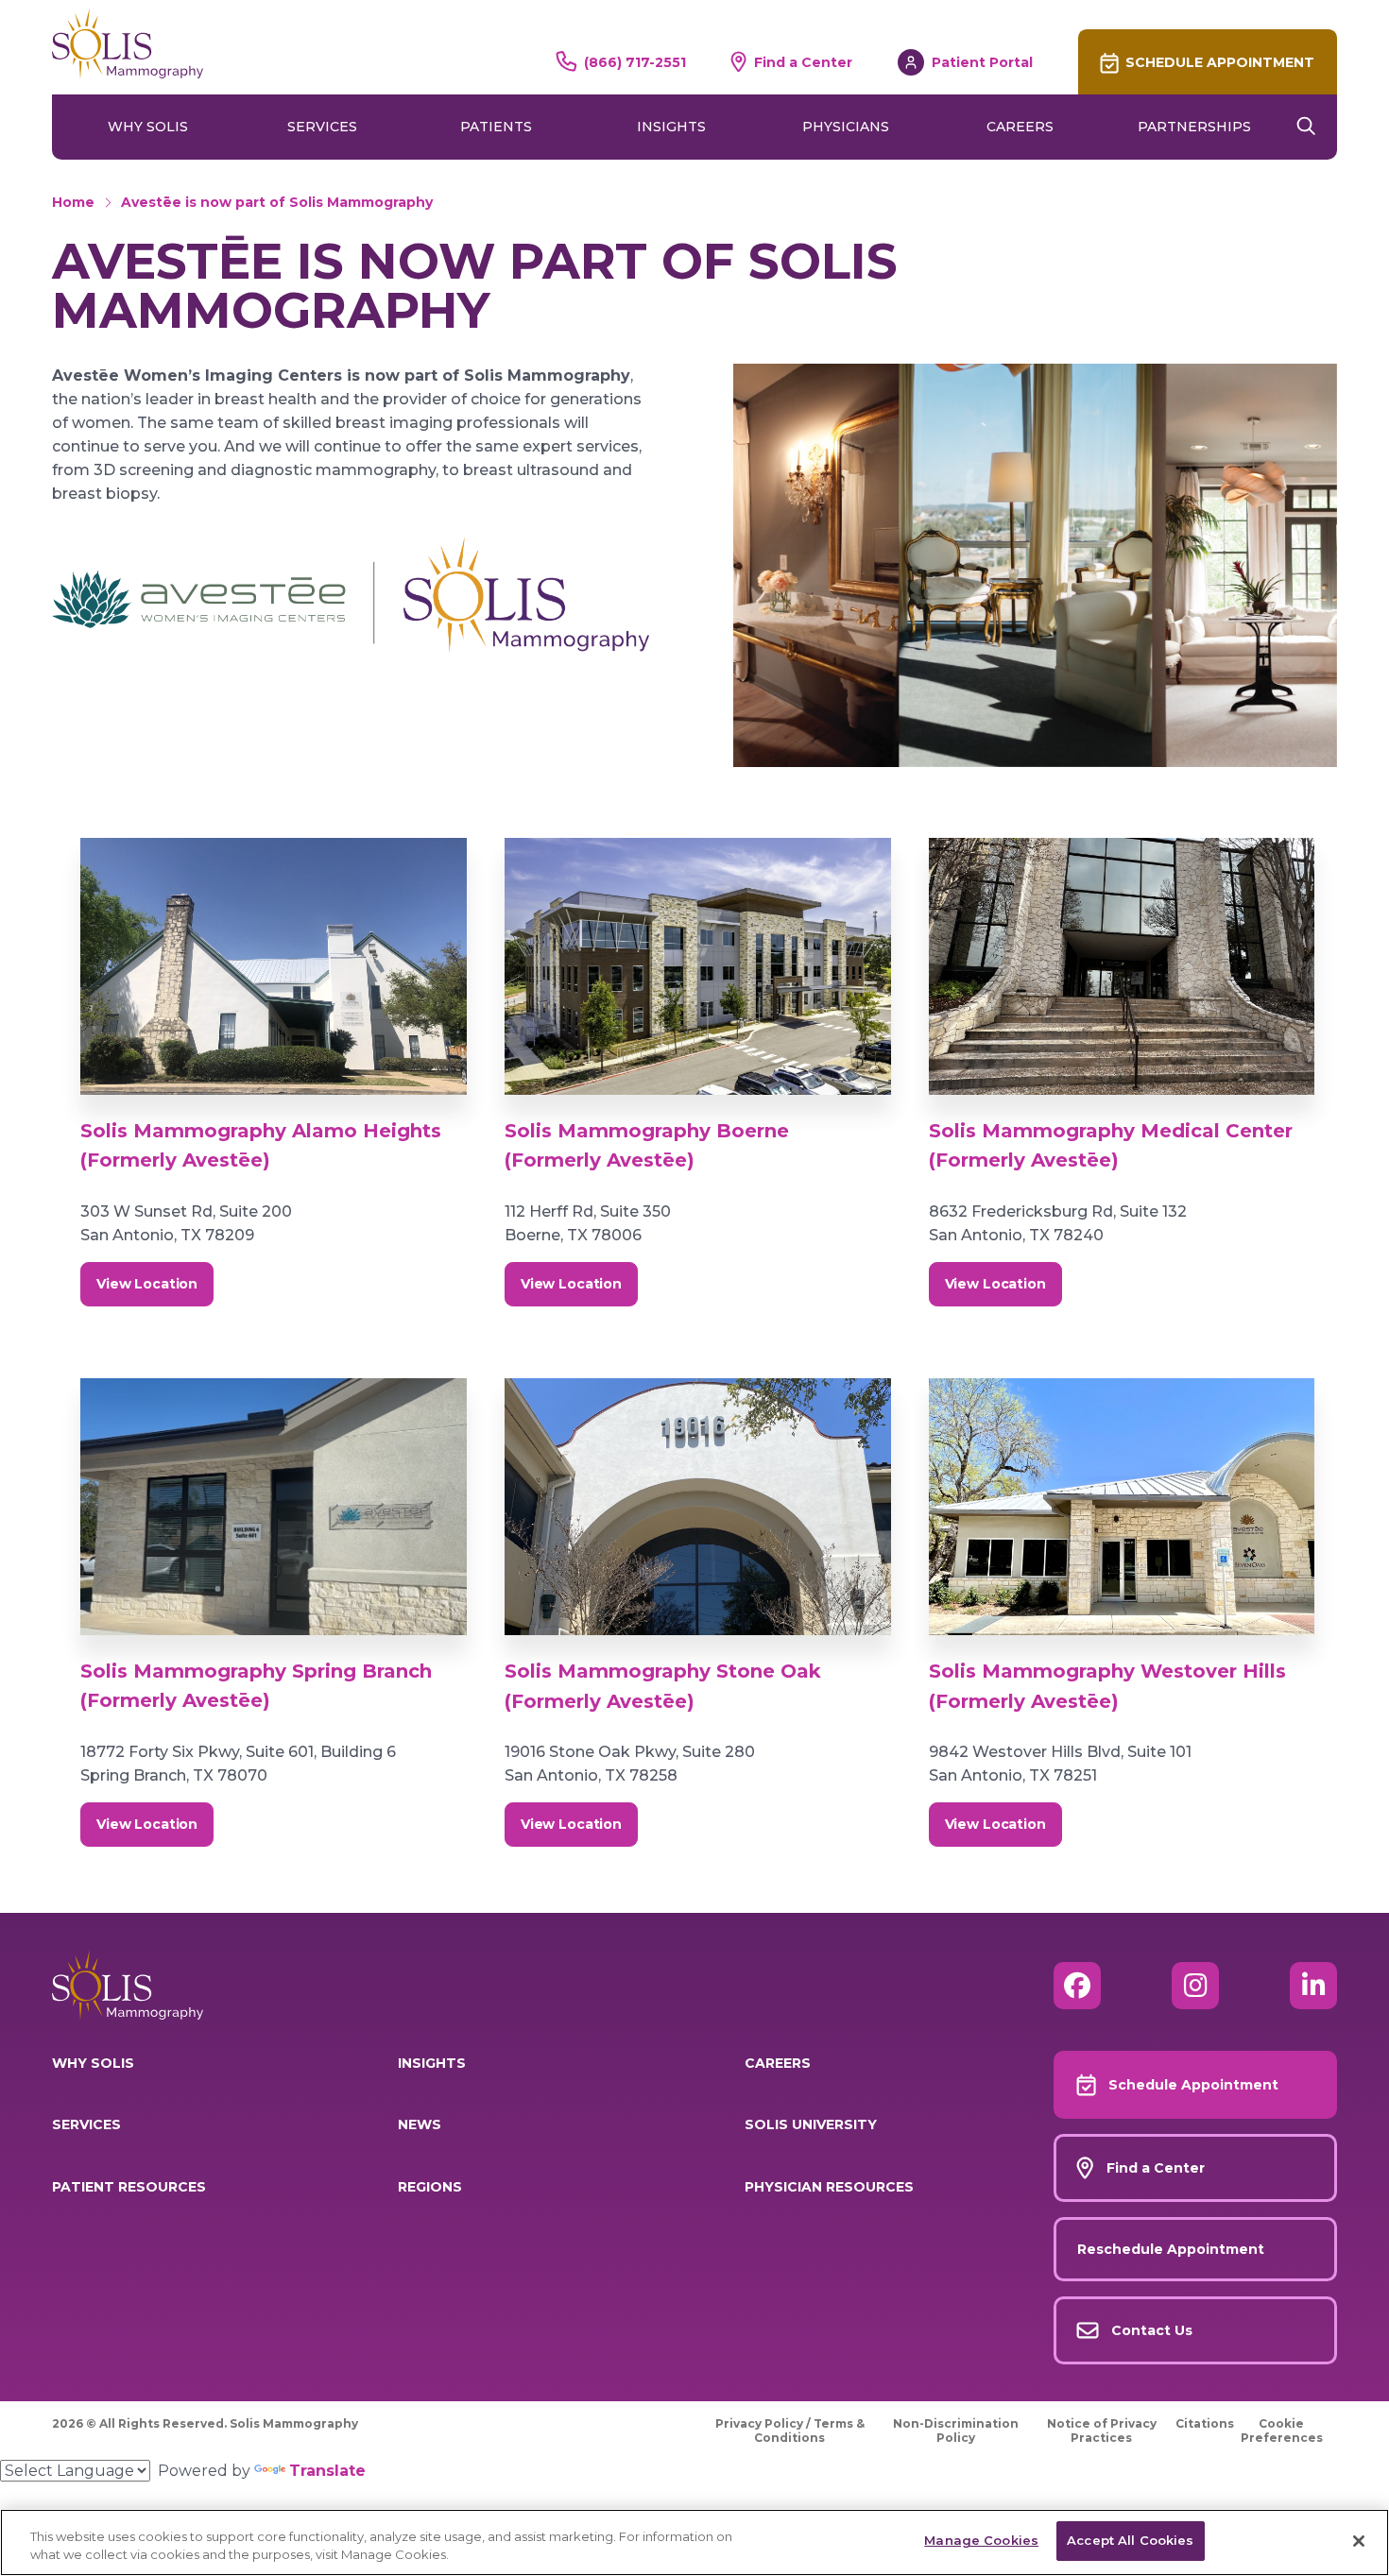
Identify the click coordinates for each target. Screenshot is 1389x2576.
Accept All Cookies (1130, 2540)
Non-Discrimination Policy (956, 2431)
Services (322, 127)
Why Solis (148, 127)
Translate (327, 2471)
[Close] (1359, 2541)
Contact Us (1152, 2330)
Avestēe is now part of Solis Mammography (277, 202)
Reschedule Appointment (1171, 2249)
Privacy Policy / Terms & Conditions (790, 2431)
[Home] (128, 43)
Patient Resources (129, 2187)
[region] (694, 2542)
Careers (1020, 127)
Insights (671, 127)
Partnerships (1194, 127)
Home (73, 202)
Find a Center (803, 62)
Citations (1205, 2423)
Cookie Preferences (1282, 2431)
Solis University (811, 2124)
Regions (430, 2187)
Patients (496, 127)
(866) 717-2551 (635, 62)
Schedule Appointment (1220, 62)
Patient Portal (982, 62)
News (420, 2124)
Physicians (846, 127)
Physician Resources (829, 2187)
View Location (147, 1284)
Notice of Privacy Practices (1102, 2431)
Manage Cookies (981, 2540)
